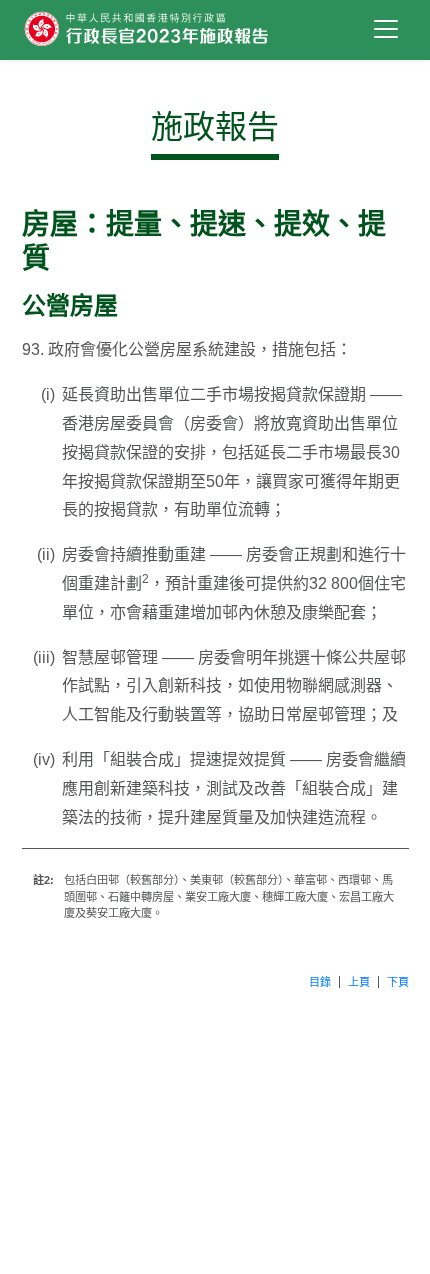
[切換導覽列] (386, 29)
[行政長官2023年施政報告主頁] (187, 30)
